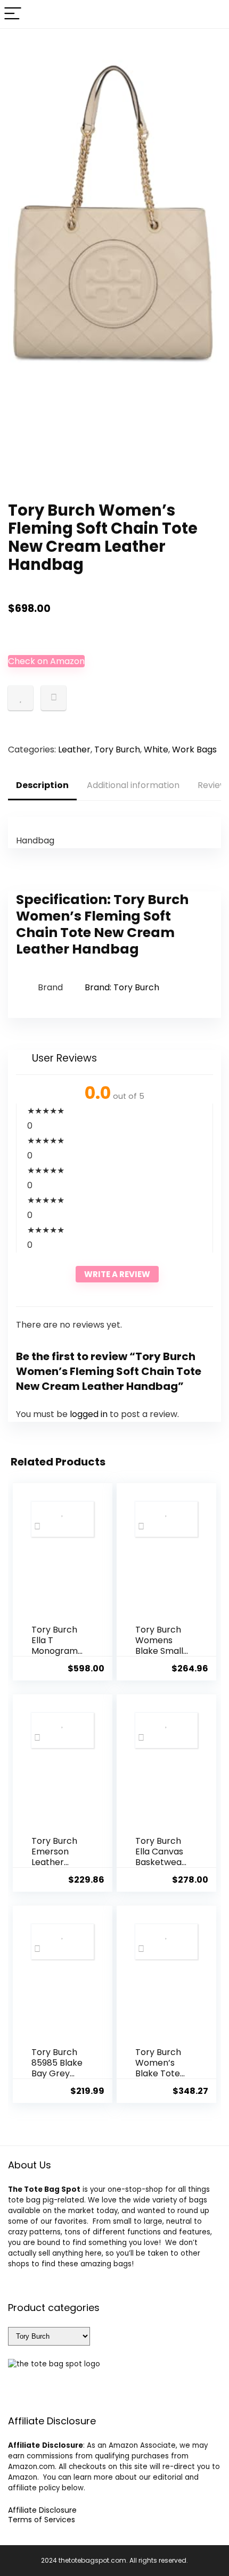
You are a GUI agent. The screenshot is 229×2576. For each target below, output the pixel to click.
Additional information (133, 785)
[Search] (212, 14)
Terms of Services (42, 2520)
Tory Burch (117, 749)
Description (42, 785)
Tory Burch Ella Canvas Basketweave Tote (161, 1857)
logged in (90, 1414)
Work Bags (194, 749)
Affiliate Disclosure (42, 2510)
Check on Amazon (46, 661)
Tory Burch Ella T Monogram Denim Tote (56, 1646)
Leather (74, 749)
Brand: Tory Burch (122, 987)
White (156, 749)
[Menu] (13, 14)
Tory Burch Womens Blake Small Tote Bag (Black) (159, 1651)
